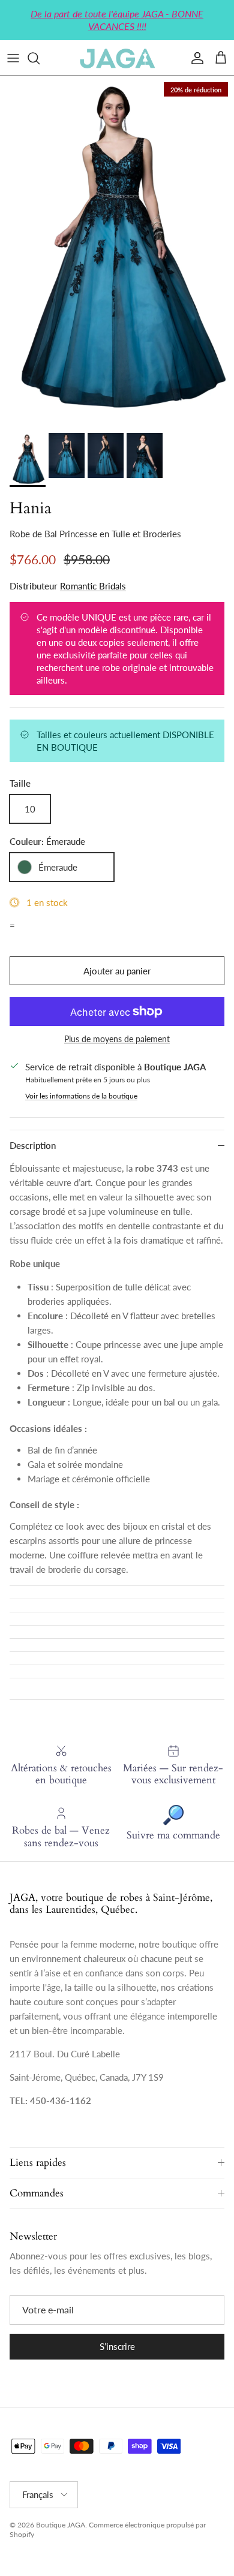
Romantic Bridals (93, 586)
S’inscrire (117, 2346)
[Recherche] (40, 58)
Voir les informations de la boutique (81, 1096)
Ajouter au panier (117, 971)
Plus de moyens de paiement (117, 1039)
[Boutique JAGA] (117, 58)
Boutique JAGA (61, 2525)
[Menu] (13, 58)
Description (33, 1145)
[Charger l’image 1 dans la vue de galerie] (117, 252)
